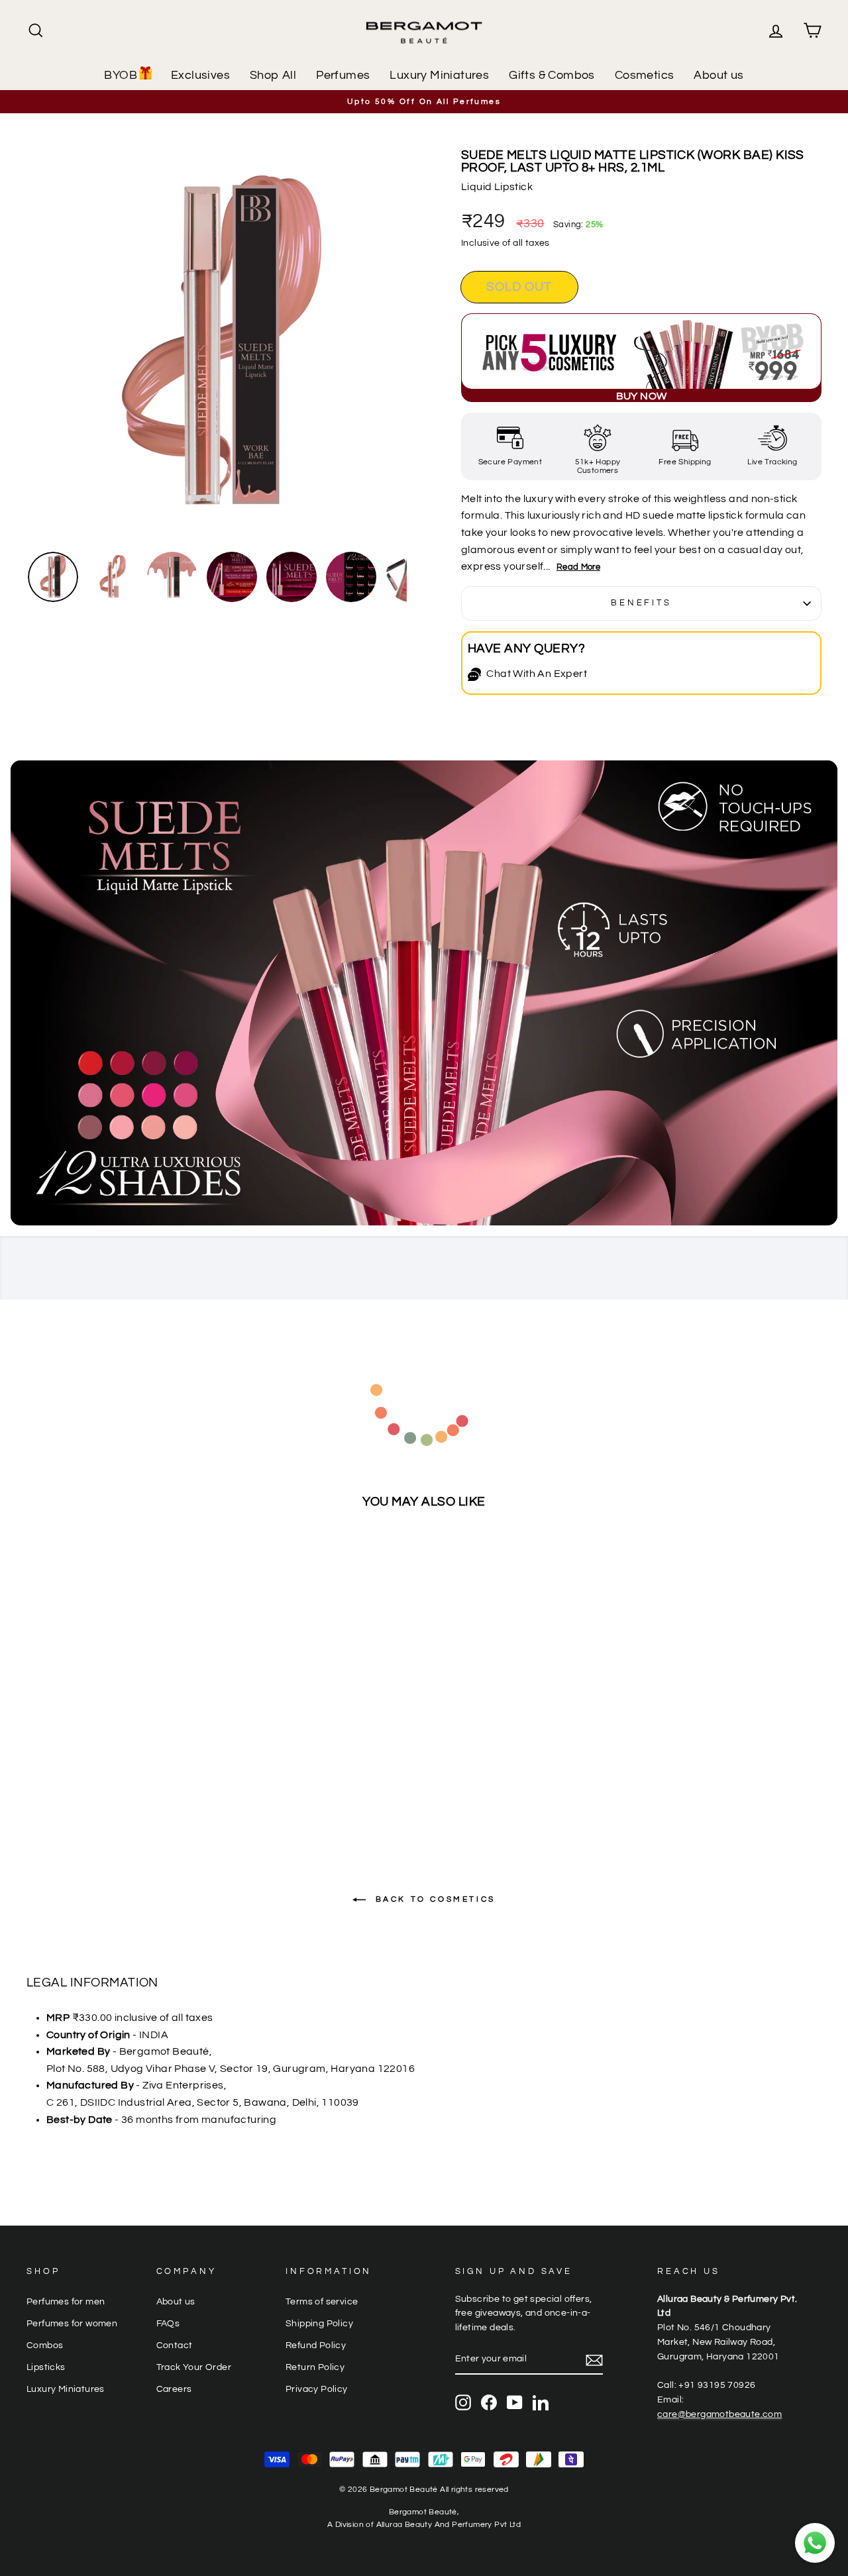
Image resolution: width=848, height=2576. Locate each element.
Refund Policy (316, 2345)
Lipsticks (46, 2367)
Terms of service (322, 2302)
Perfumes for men (66, 2302)
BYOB (121, 75)
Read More (578, 567)
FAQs (168, 2324)
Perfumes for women (72, 2324)
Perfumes (343, 75)
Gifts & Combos (552, 75)
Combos (45, 2345)
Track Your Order (194, 2367)
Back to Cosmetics (433, 1899)
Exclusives (200, 75)
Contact (175, 2345)
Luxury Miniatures (439, 75)
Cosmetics (645, 75)
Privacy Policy (317, 2389)
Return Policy (315, 2367)
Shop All (273, 75)
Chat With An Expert (537, 674)
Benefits (641, 603)
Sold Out (121, 1795)
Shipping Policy (319, 2324)
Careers (174, 2389)
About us (718, 75)
